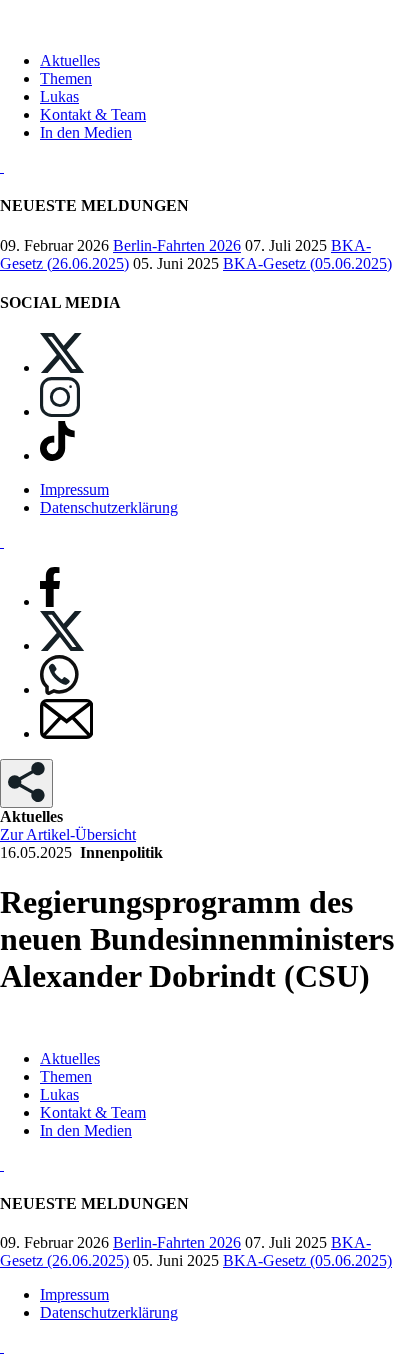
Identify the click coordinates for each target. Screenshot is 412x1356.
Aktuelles (70, 60)
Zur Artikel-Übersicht (68, 834)
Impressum (74, 489)
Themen (66, 78)
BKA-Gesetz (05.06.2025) (307, 263)
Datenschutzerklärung (109, 507)
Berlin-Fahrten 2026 (177, 245)
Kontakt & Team (93, 114)
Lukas (59, 96)
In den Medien (86, 132)
